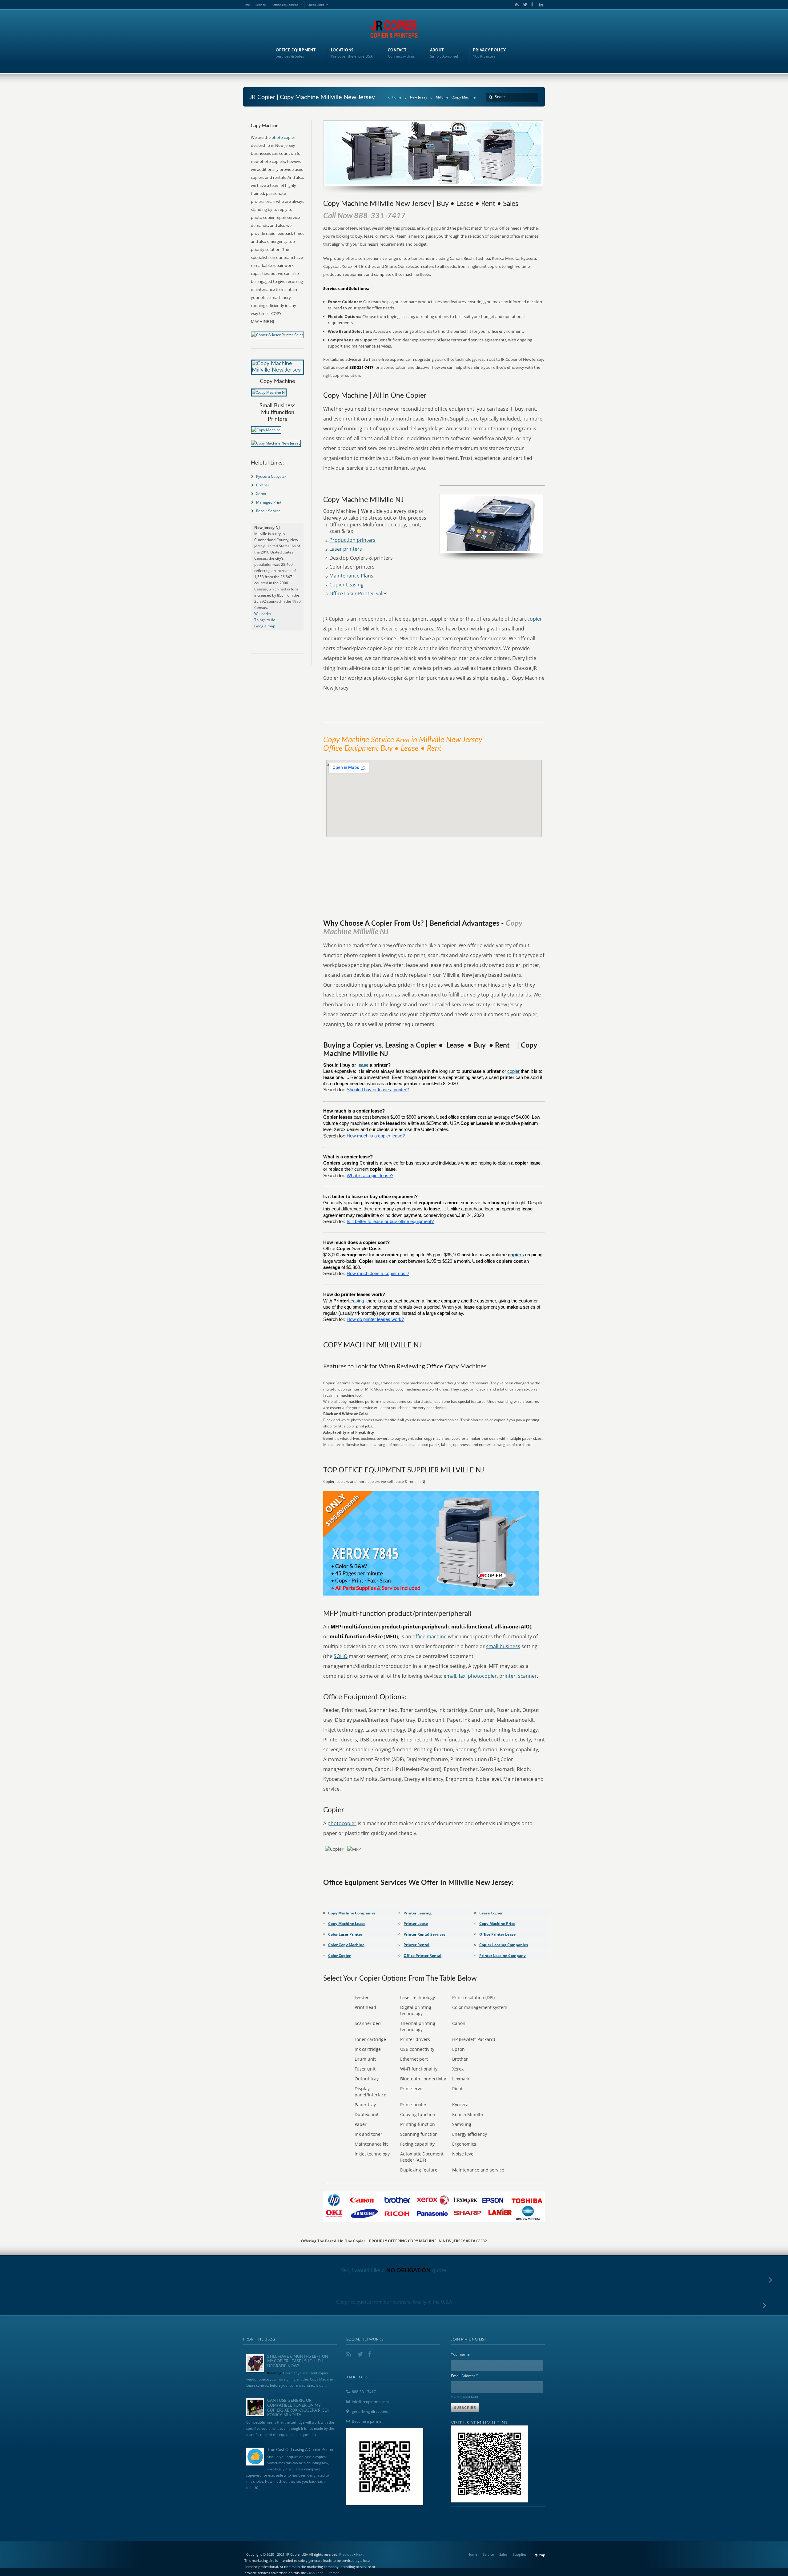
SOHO (341, 1656)
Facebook (532, 5)
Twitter (524, 5)
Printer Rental (416, 1945)
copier (535, 619)
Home (397, 97)
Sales (503, 2554)
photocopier (482, 1676)
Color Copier (339, 1956)
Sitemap (333, 2573)
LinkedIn (540, 5)
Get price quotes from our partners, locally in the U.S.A (394, 2302)
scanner (527, 1676)
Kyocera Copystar (271, 476)
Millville (442, 97)
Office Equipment (285, 5)
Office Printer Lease (497, 1934)
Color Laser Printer (345, 1934)
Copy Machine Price (497, 1924)
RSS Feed (316, 2573)
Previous (346, 2554)
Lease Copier (491, 1913)
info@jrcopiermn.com (370, 2402)
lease (363, 1065)
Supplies (520, 2554)
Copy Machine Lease (347, 1924)
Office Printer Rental (422, 1956)
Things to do (265, 620)
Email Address (464, 2375)
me (248, 5)
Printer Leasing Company (503, 1956)
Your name (460, 2354)
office (419, 1636)
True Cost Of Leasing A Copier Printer (300, 2450)
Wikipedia (263, 614)
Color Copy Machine (346, 1945)
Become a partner (367, 2421)
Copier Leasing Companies (504, 1945)
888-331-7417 (364, 2392)
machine (437, 1636)
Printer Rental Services (424, 1934)
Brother (263, 485)
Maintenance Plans (351, 576)
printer (507, 1676)
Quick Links (316, 5)
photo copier (283, 137)
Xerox (261, 494)
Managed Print (269, 502)
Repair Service (268, 511)
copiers (516, 1255)
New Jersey (419, 97)
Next (360, 2554)
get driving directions (370, 2411)
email (450, 1676)
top (542, 2555)
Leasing (357, 1301)
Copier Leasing (346, 585)
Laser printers (346, 549)
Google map (265, 626)
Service (261, 5)
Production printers (352, 540)
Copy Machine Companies (352, 1913)
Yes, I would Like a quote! (394, 2271)
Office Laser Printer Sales (358, 594)
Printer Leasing (418, 1913)
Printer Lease (416, 1924)
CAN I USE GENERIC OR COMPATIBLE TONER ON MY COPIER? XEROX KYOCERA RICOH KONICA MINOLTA (299, 2408)
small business (503, 1646)
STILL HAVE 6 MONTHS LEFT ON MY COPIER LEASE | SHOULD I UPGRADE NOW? (298, 2361)
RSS (516, 5)
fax (462, 1676)
